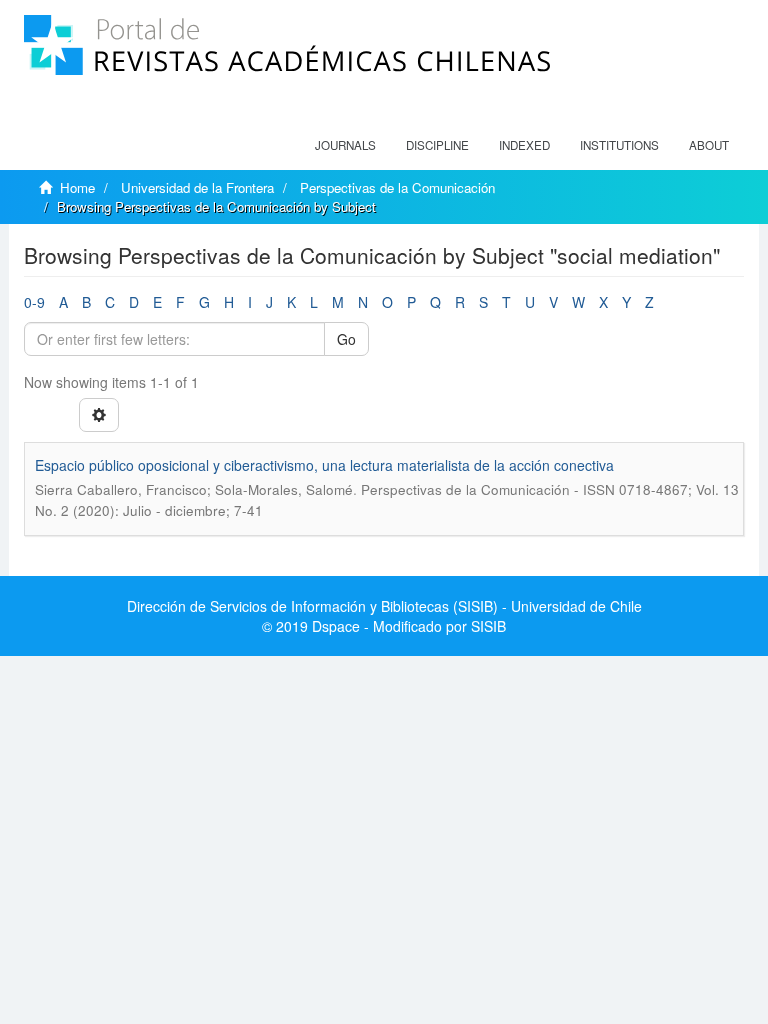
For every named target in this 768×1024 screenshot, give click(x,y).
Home (77, 187)
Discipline (437, 145)
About (709, 145)
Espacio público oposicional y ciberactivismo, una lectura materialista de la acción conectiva (324, 465)
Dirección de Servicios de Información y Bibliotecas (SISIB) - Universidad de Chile (384, 606)
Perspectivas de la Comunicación (397, 187)
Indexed (524, 145)
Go (346, 339)
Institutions (619, 145)
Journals (345, 145)
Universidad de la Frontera (197, 187)
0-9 (34, 302)
